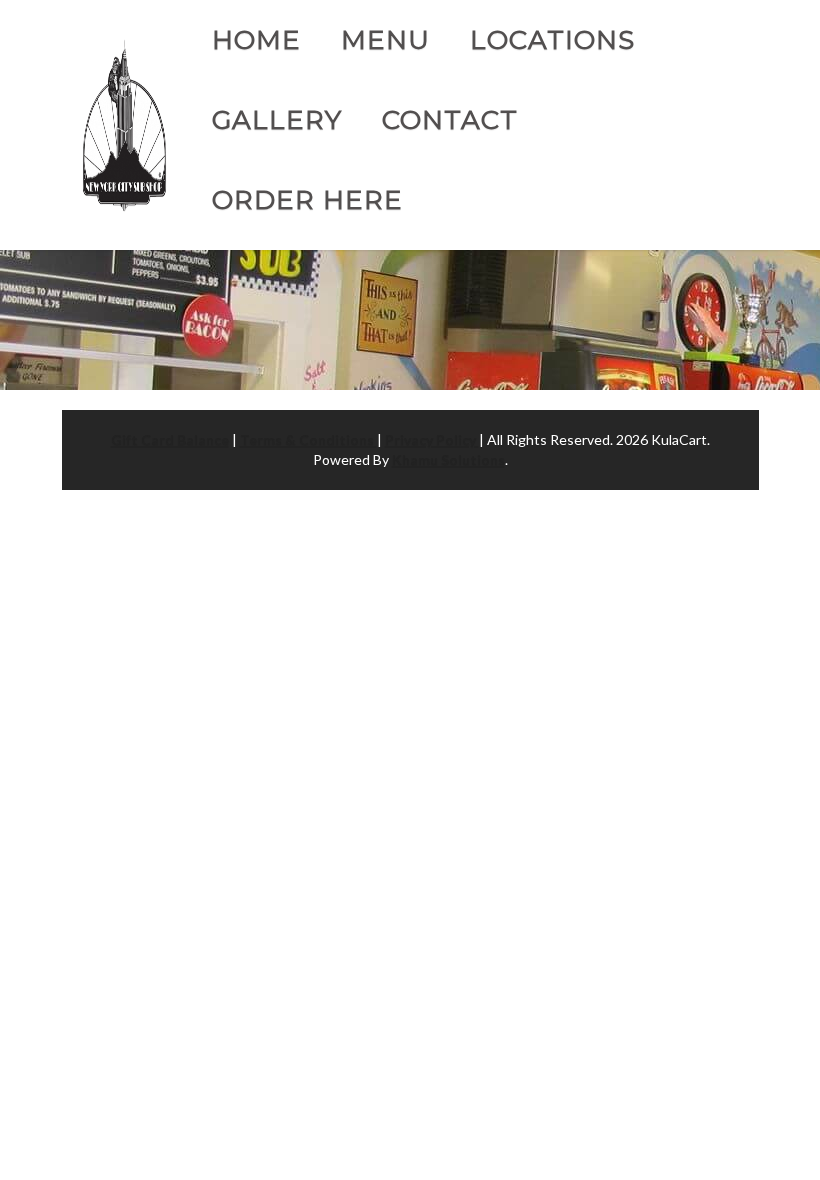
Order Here (307, 200)
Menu (385, 40)
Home (256, 40)
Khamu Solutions (448, 459)
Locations (552, 40)
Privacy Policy (432, 439)
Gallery (277, 120)
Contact (450, 120)
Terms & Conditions (308, 439)
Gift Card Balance (170, 439)
